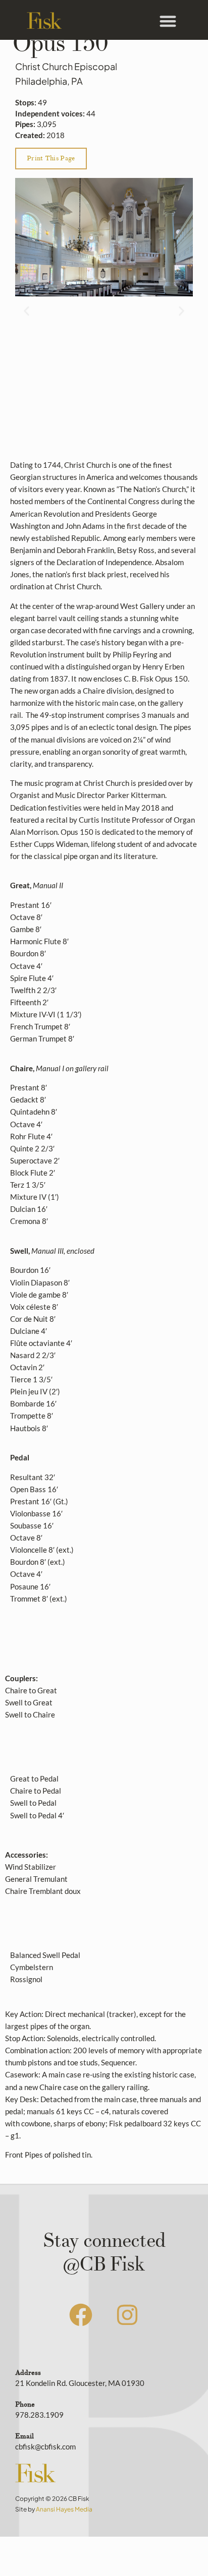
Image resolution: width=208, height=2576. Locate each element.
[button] (168, 21)
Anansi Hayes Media (64, 2509)
